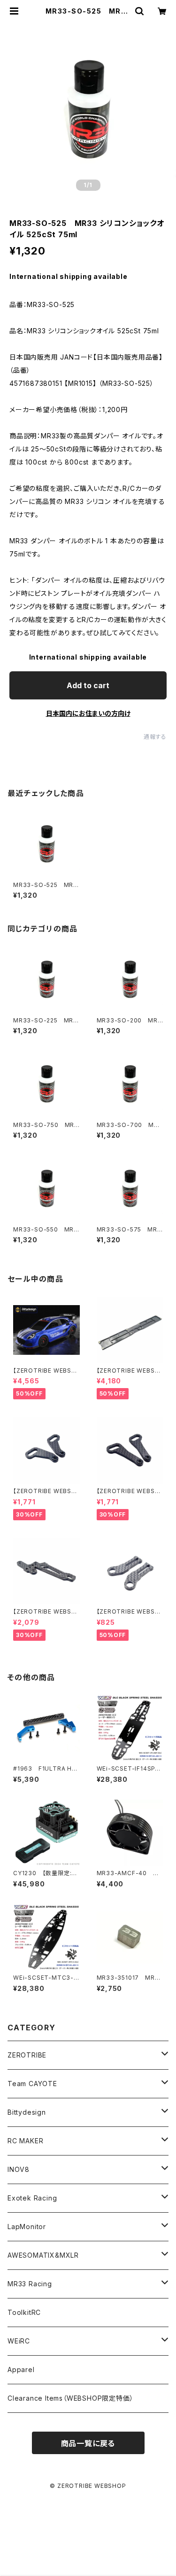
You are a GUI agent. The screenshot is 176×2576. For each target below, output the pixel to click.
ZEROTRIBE (27, 2055)
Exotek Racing (32, 2198)
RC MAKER (25, 2141)
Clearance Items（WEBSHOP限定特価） (70, 2398)
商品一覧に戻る (88, 2443)
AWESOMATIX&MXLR (43, 2255)
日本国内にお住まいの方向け (88, 713)
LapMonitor (27, 2227)
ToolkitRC (24, 2312)
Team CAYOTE (32, 2084)
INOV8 (19, 2169)
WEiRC (19, 2341)
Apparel (21, 2369)
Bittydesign (27, 2112)
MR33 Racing (30, 2284)
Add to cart (88, 685)
